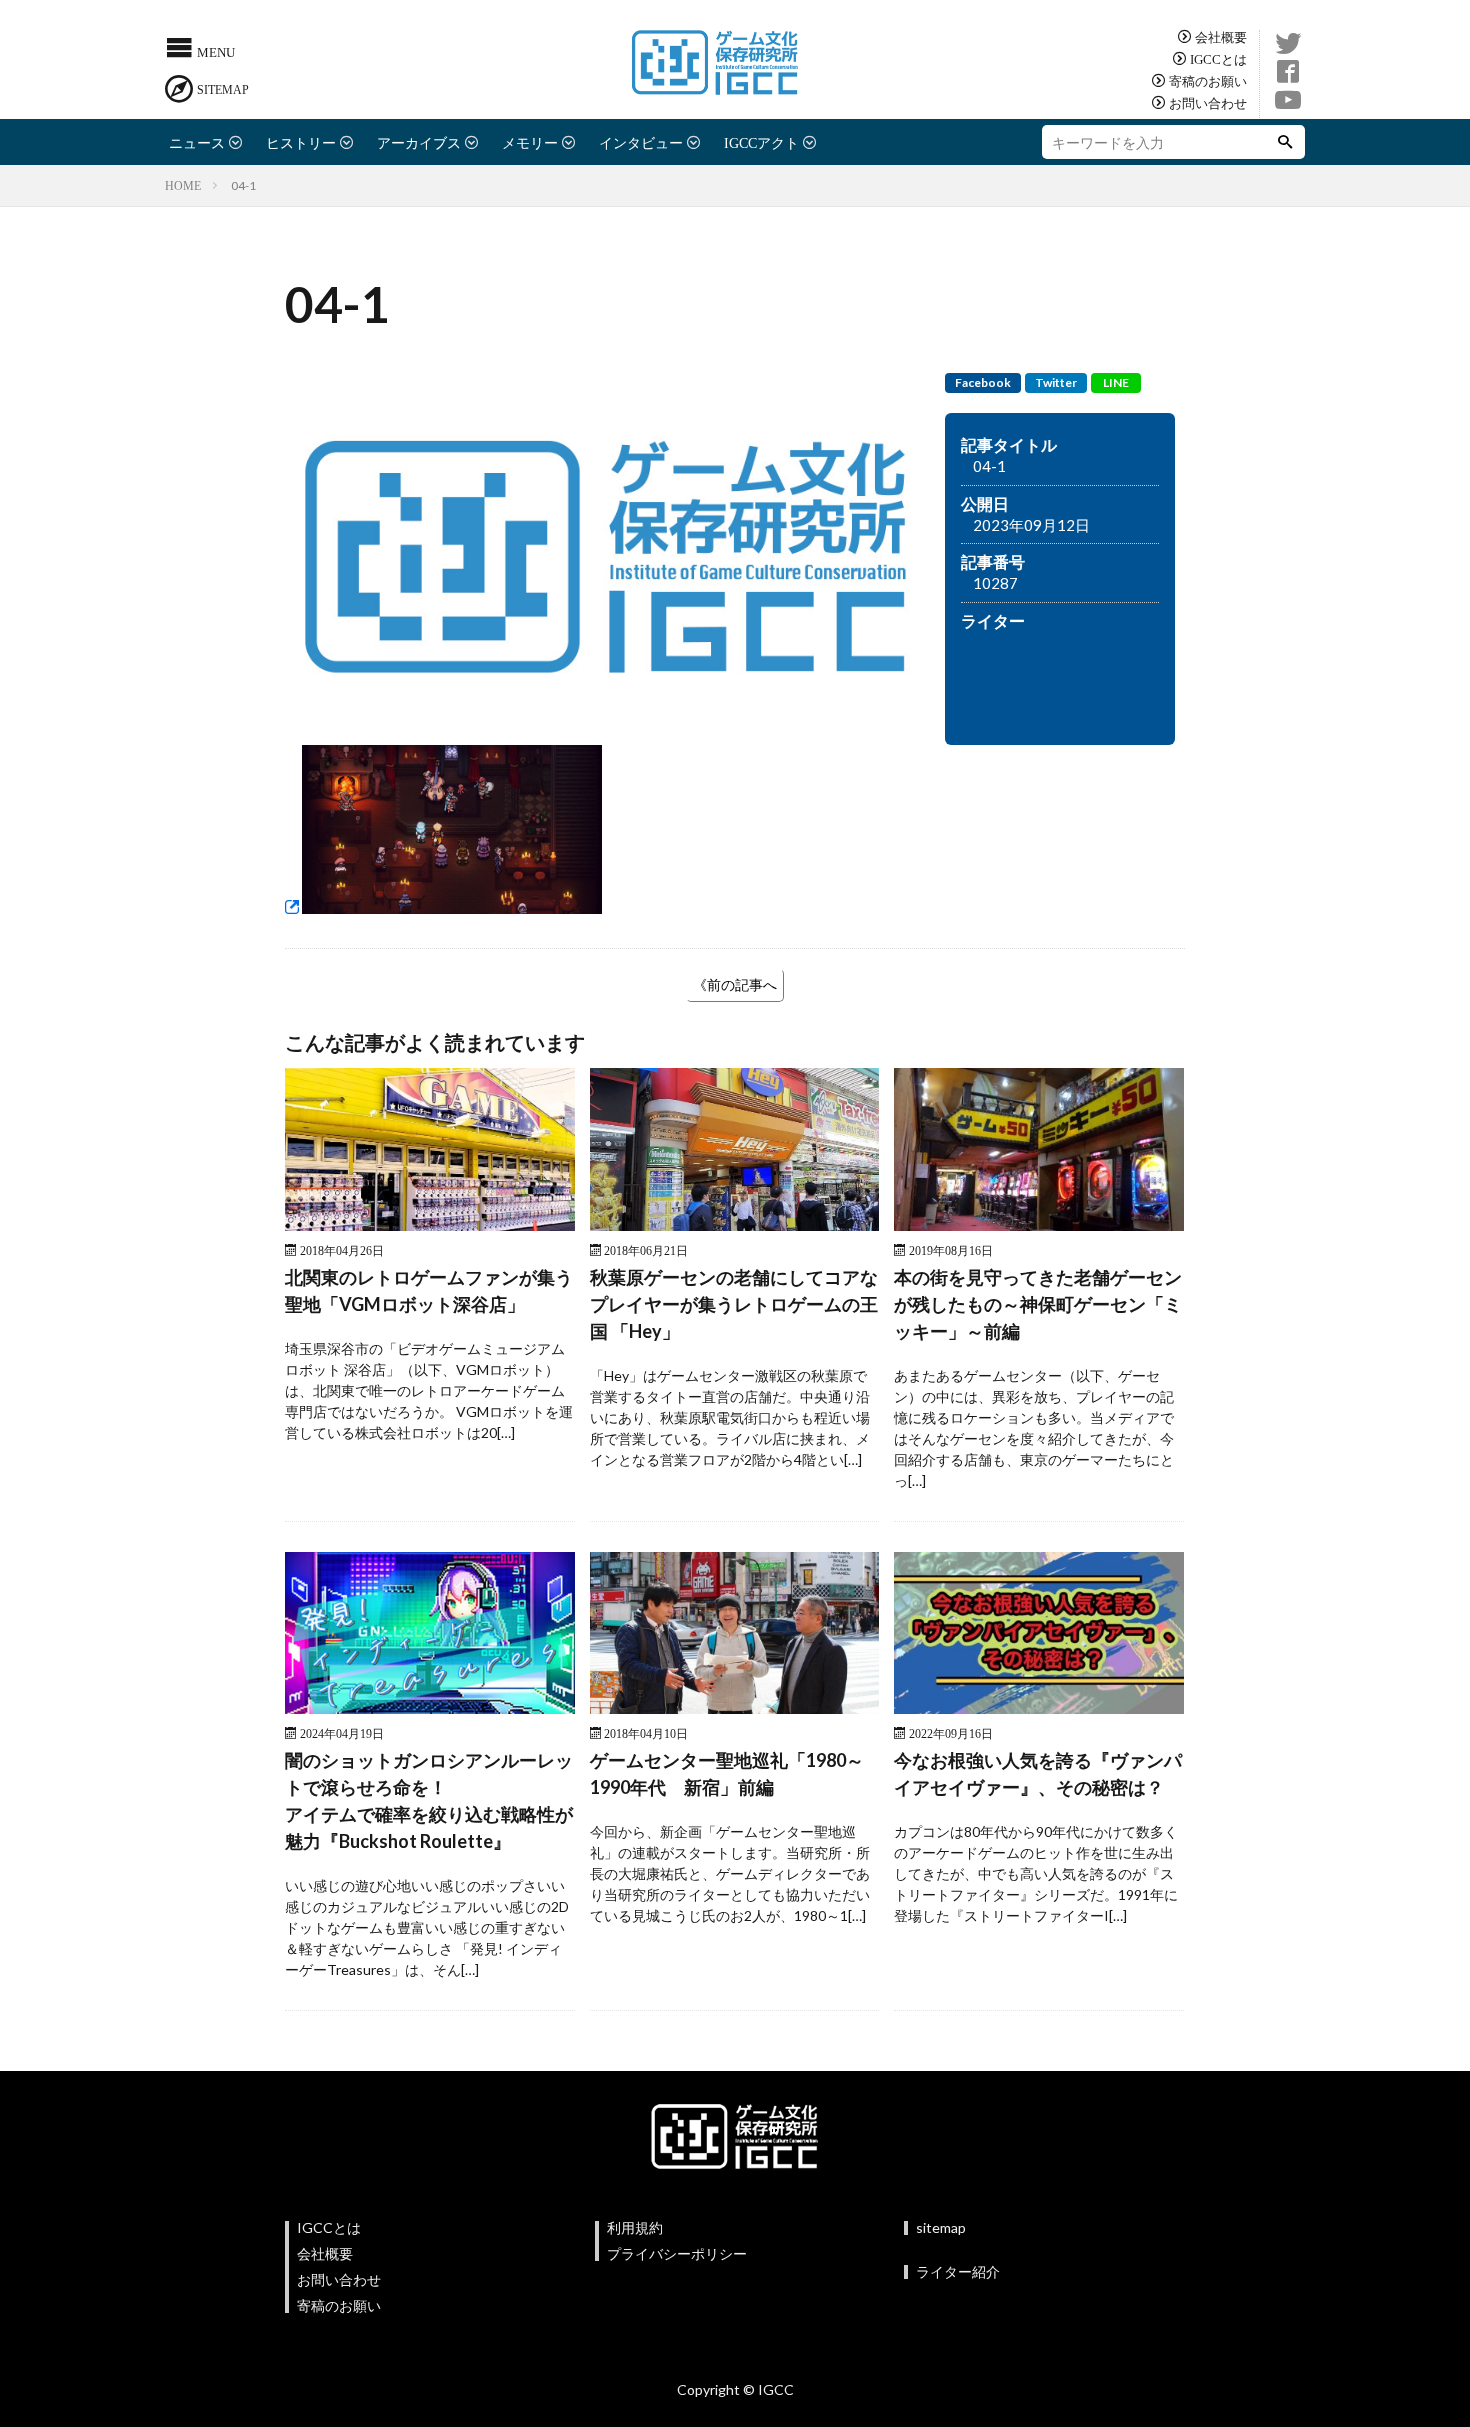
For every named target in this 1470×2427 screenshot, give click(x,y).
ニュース (197, 142)
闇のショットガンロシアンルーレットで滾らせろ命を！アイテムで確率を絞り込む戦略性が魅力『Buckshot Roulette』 (429, 1800)
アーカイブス (419, 142)
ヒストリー (301, 142)
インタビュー (641, 142)
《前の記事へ (735, 984)
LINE (1116, 382)
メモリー (530, 142)
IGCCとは (1218, 58)
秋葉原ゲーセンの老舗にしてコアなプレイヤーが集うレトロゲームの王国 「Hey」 (734, 1304)
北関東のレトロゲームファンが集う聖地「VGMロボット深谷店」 (429, 1290)
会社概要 (1221, 36)
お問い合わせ (1208, 102)
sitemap (941, 2227)
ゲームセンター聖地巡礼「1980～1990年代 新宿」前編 (727, 1773)
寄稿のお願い (1208, 80)
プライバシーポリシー (677, 2253)
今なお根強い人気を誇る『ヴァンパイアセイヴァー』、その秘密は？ (1038, 1773)
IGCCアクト (761, 142)
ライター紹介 (958, 2271)
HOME (183, 185)
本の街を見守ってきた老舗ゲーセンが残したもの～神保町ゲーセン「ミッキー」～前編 (1038, 1304)
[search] (1285, 142)
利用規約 (635, 2227)
